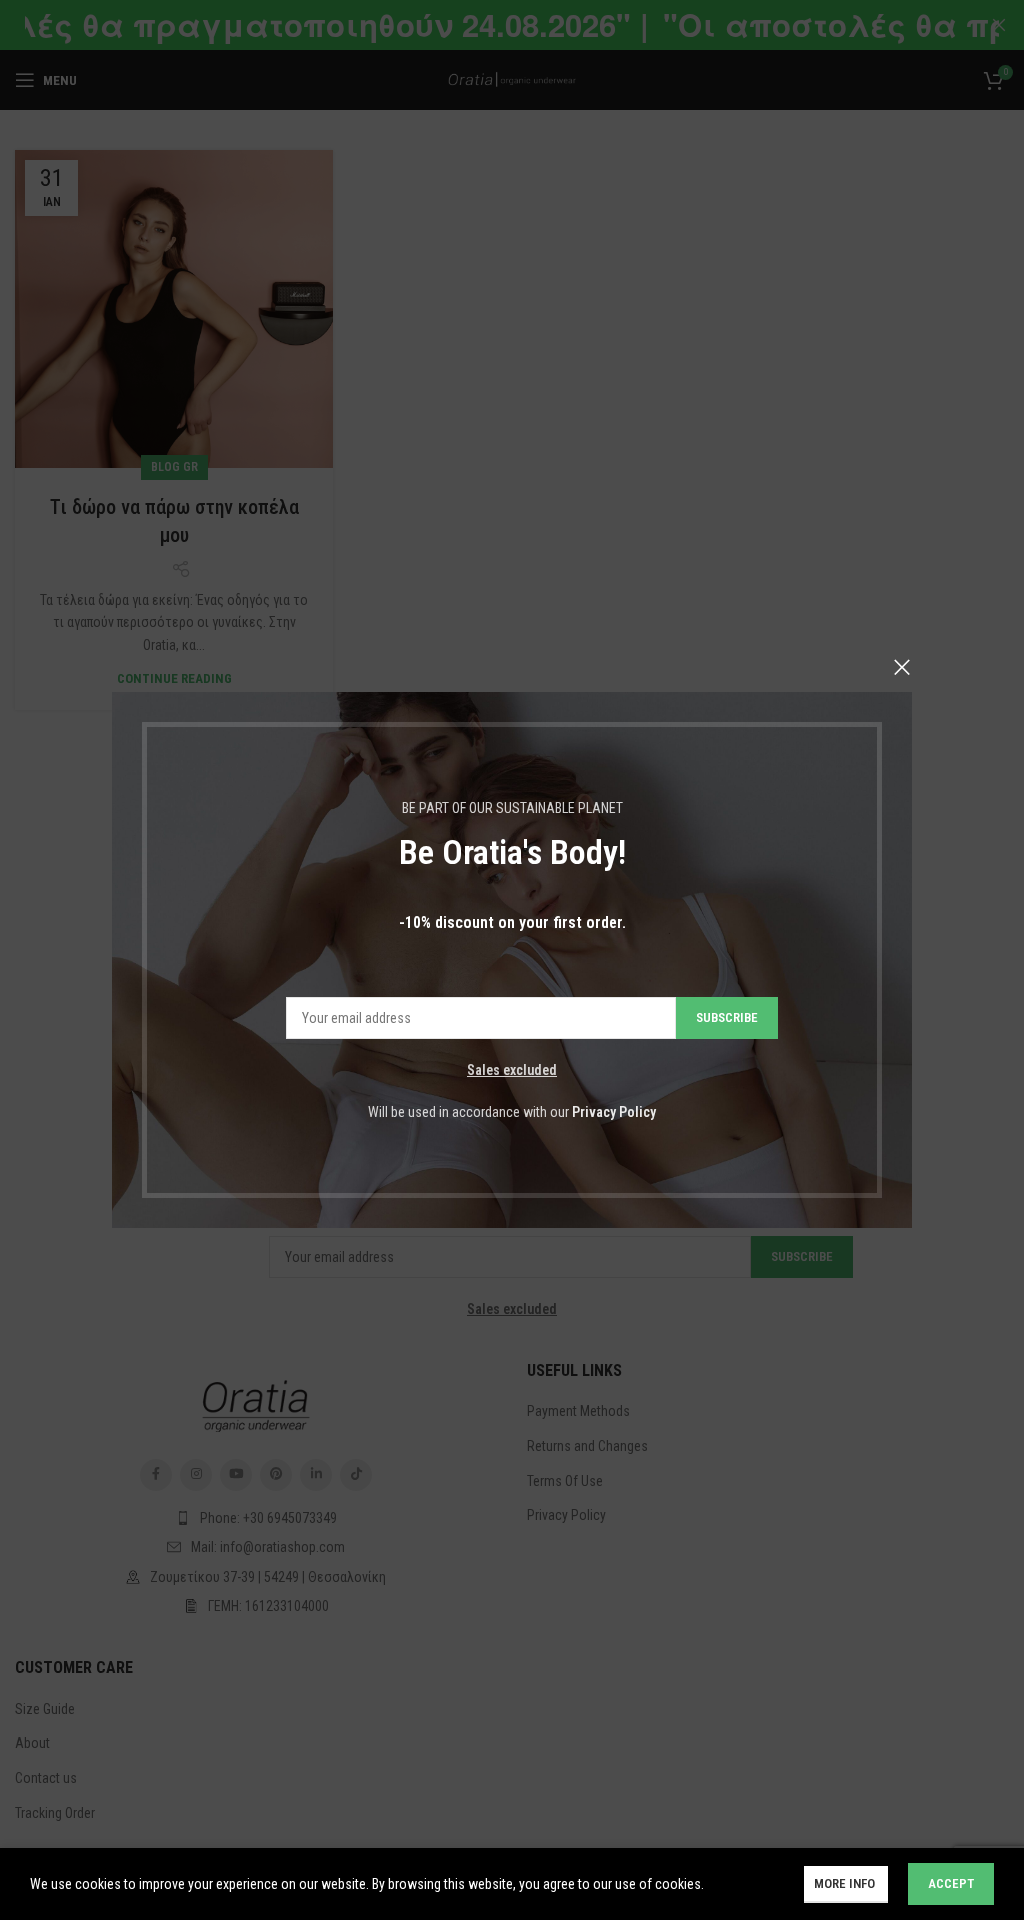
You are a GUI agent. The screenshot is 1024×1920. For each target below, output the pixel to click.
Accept (951, 1883)
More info (846, 1883)
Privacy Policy (614, 1112)
